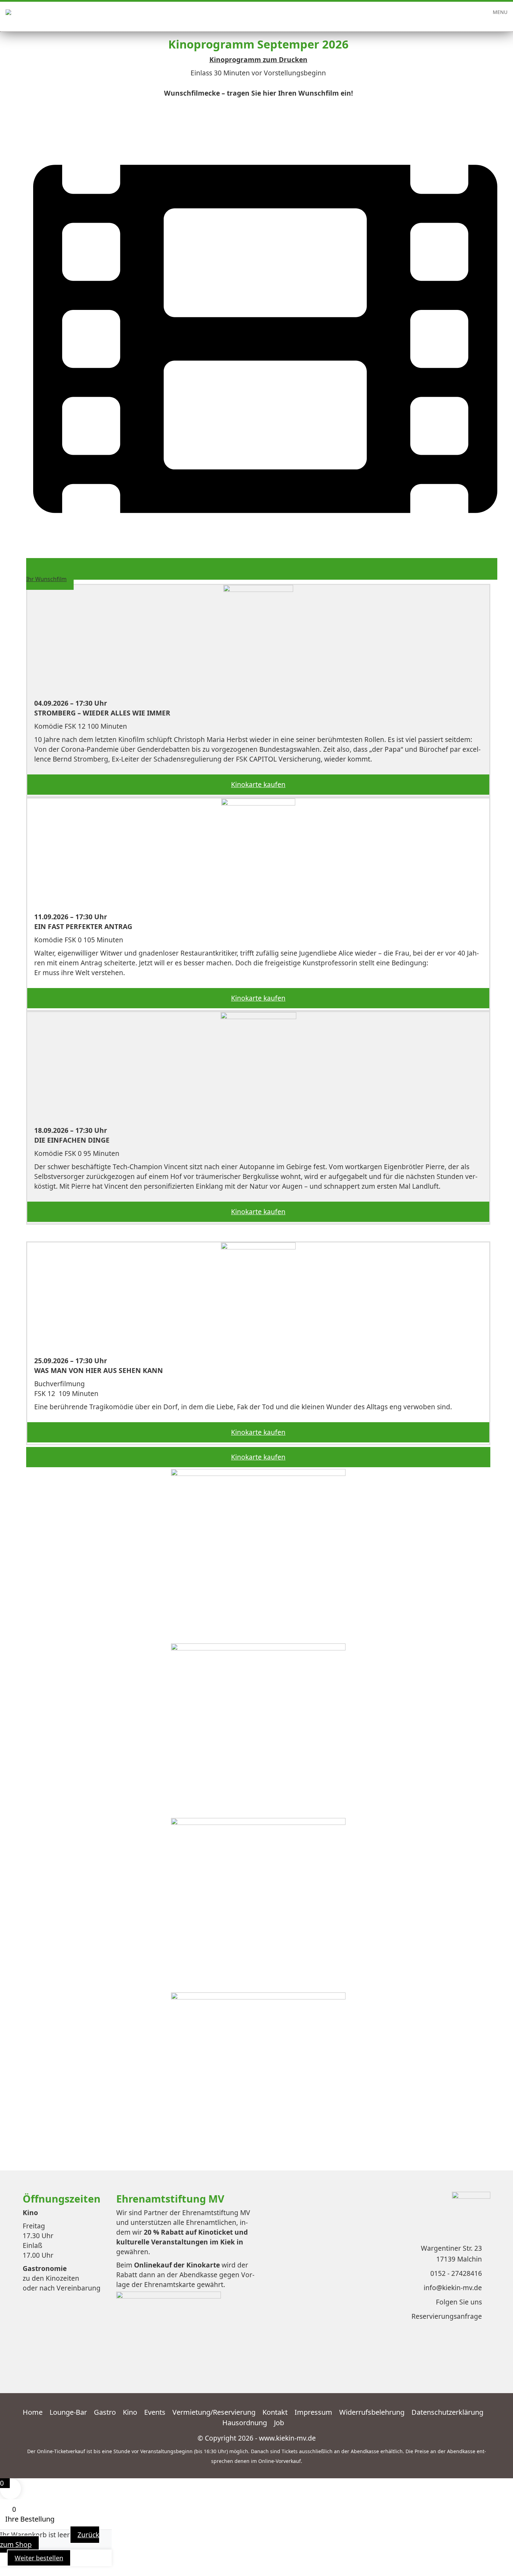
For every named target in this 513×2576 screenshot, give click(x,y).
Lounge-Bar (68, 2412)
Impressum (313, 2412)
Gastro (105, 2412)
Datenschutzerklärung (447, 2412)
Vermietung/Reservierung (214, 2412)
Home (33, 2412)
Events (155, 2412)
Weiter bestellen (39, 2558)
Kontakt (275, 2412)
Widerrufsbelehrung (372, 2412)
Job (279, 2423)
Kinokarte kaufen (258, 784)
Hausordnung (245, 2423)
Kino (130, 2412)
